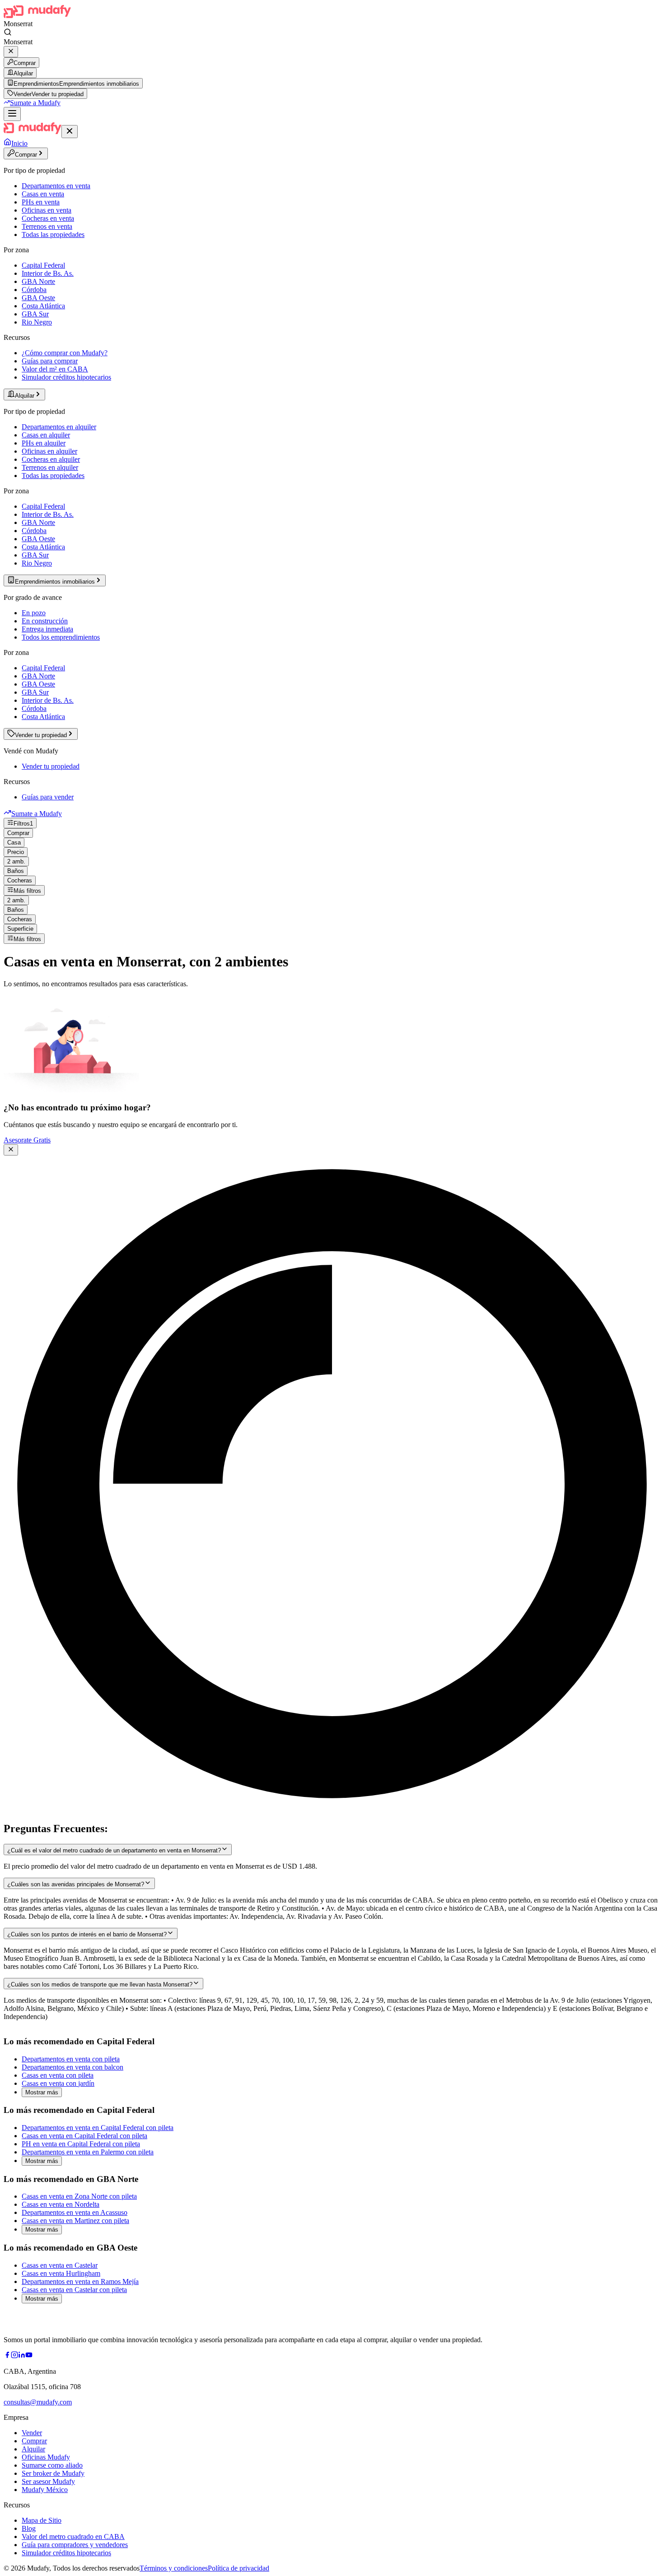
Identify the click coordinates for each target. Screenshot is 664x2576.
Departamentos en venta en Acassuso (75, 2212)
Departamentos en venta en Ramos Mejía (80, 2281)
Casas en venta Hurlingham (61, 2273)
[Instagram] (14, 2356)
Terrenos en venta (47, 226)
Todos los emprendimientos (61, 637)
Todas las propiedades (53, 234)
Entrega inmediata (47, 629)
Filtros (23, 824)
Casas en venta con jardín (58, 2083)
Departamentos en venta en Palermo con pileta (88, 2152)
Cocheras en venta (48, 218)
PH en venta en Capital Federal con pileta (81, 2144)
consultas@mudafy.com (38, 2402)
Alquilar (23, 73)
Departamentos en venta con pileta (71, 2059)
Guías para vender (48, 797)
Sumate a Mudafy (35, 103)
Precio (16, 852)
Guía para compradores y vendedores (75, 2545)
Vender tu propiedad (51, 766)
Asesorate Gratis (27, 1140)
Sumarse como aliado (52, 2465)
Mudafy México (45, 2490)
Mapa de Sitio (42, 2520)
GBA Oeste (38, 298)
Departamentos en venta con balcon (72, 2067)
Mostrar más (42, 2092)
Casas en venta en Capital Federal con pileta (84, 2136)
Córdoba (34, 290)
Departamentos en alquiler (59, 427)
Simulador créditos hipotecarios (66, 377)
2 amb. (16, 861)
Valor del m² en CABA (55, 369)
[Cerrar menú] (70, 132)
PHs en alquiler (44, 443)
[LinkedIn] (22, 2356)
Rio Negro (37, 322)
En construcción (45, 621)
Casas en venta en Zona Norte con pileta (79, 2196)
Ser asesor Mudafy (48, 2481)
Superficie (20, 929)
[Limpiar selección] (11, 52)
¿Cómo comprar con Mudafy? (65, 353)
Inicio (19, 143)
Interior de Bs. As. (48, 273)
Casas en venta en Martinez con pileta (75, 2221)
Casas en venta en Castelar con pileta (74, 2290)
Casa (14, 842)
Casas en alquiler (46, 435)
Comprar (25, 63)
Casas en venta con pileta (58, 2075)
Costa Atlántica (43, 306)
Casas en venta (43, 194)
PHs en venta (41, 202)
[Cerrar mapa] (11, 1150)
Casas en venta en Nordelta (61, 2204)
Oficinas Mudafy (46, 2457)
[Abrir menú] (12, 114)
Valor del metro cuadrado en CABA (73, 2537)
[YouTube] (29, 2356)
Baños (16, 871)
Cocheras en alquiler (51, 459)
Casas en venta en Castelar (60, 2265)
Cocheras (20, 880)
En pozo (34, 613)
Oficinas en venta (47, 210)
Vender (32, 2433)
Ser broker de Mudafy (53, 2473)
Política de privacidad (238, 2568)
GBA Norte (38, 281)
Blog (29, 2528)
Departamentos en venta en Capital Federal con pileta (98, 2128)
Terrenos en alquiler (50, 467)
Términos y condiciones (174, 2568)
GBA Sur (35, 314)
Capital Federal (43, 265)
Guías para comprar (50, 361)
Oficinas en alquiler (49, 451)
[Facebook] (7, 2356)
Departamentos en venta (56, 186)
